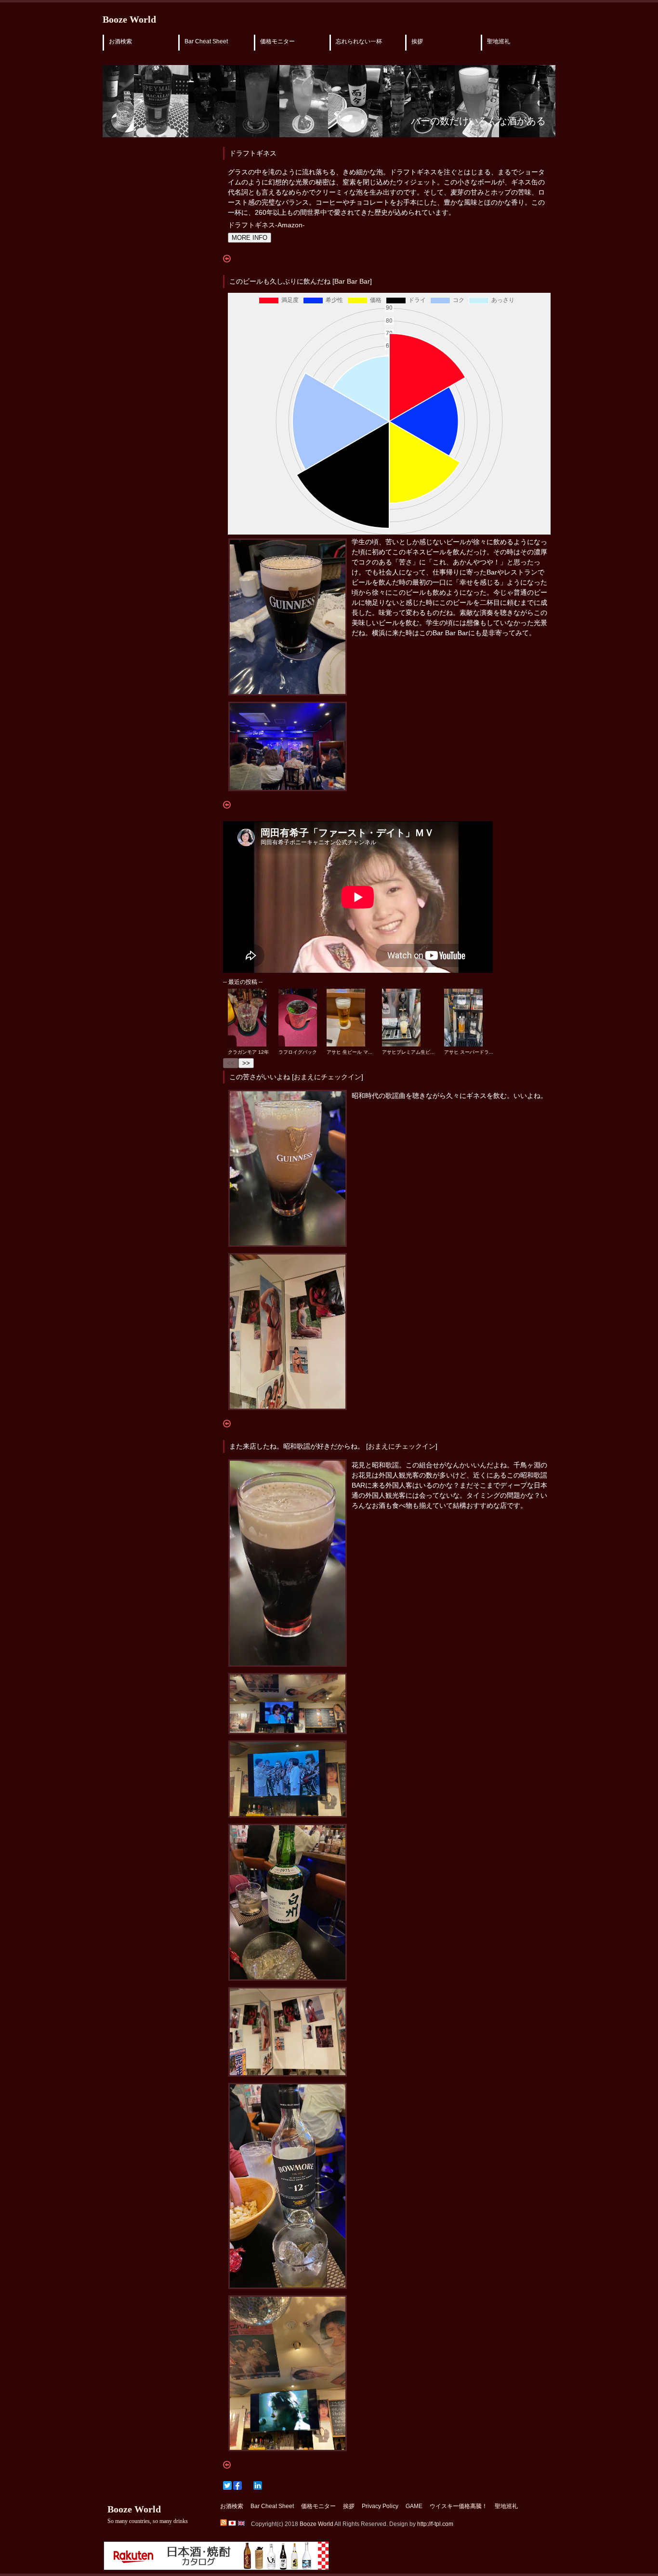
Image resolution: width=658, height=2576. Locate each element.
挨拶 (417, 41)
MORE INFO (250, 238)
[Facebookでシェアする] (237, 2485)
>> (246, 1063)
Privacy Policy (380, 2506)
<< (231, 1063)
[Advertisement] (141, 300)
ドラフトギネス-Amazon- (266, 225)
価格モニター (277, 41)
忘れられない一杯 (359, 41)
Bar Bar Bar (352, 281)
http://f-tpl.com (435, 2524)
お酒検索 (120, 41)
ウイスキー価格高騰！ (459, 2506)
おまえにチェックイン (328, 1077)
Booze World (129, 19)
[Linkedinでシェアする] (258, 2485)
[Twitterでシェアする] (227, 2485)
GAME (414, 2506)
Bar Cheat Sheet (206, 41)
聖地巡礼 (499, 41)
